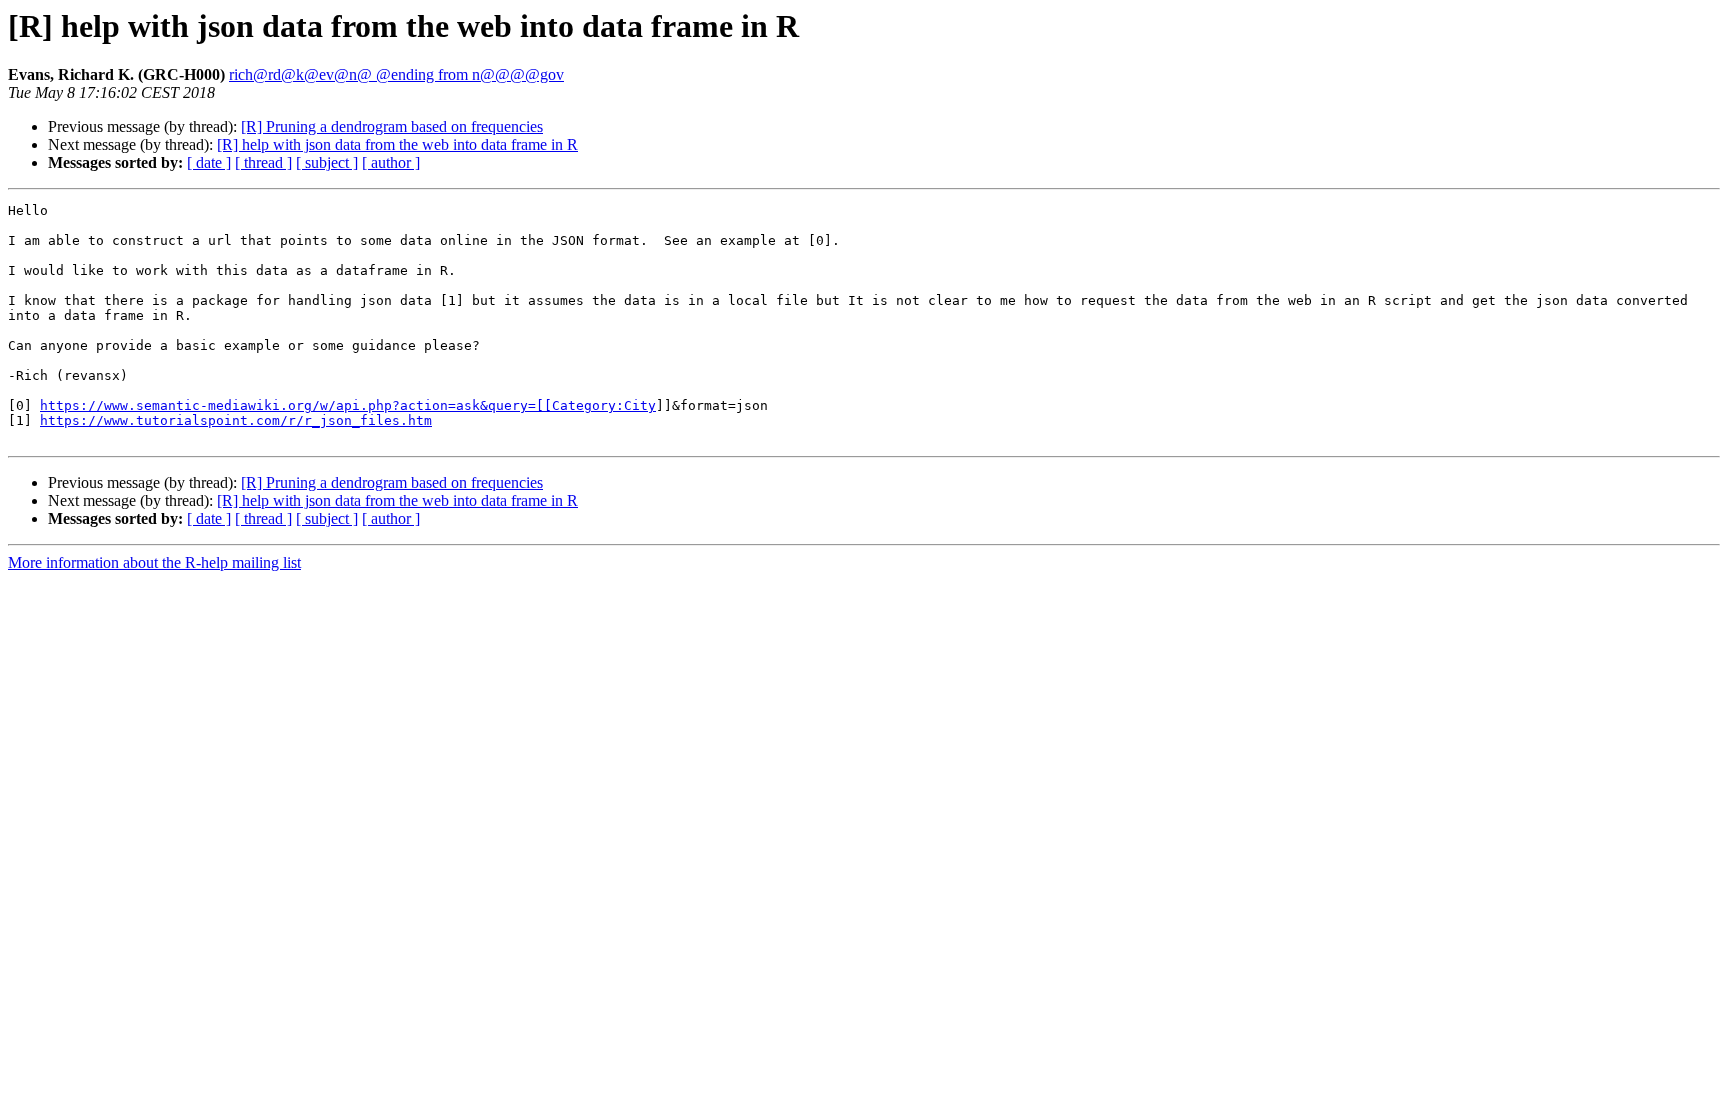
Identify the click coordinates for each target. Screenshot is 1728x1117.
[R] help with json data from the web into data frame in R (397, 144)
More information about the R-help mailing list (154, 562)
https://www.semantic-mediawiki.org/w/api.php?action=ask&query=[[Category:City (348, 405)
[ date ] (209, 162)
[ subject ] (327, 162)
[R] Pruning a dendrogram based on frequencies (392, 126)
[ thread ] (263, 162)
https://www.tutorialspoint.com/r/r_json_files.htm (236, 420)
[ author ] (391, 162)
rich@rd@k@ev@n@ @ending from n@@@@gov (396, 74)
